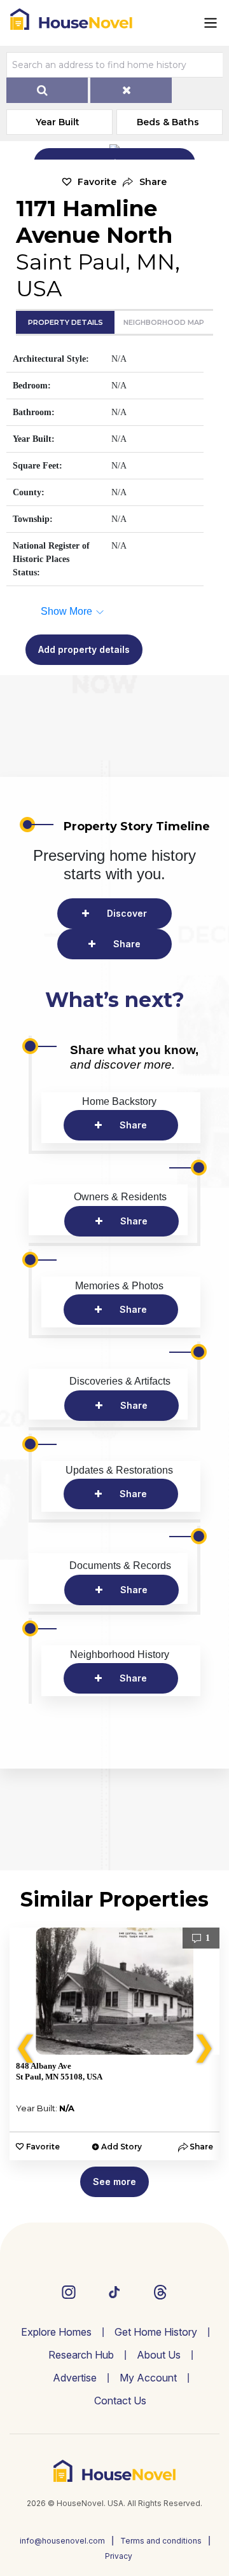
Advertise (75, 2378)
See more (114, 2182)
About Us (159, 2355)
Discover (127, 913)
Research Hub (81, 2355)
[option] (114, 2044)
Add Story (121, 2147)
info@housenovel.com (62, 2541)
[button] (145, 182)
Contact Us (120, 2401)
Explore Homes (56, 2332)
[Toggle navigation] (211, 23)
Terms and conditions (161, 2541)
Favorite (97, 182)
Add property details (84, 649)
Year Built (58, 122)
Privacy (119, 2556)
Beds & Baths (168, 122)
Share (127, 944)
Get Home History (156, 2332)
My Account (148, 2378)
